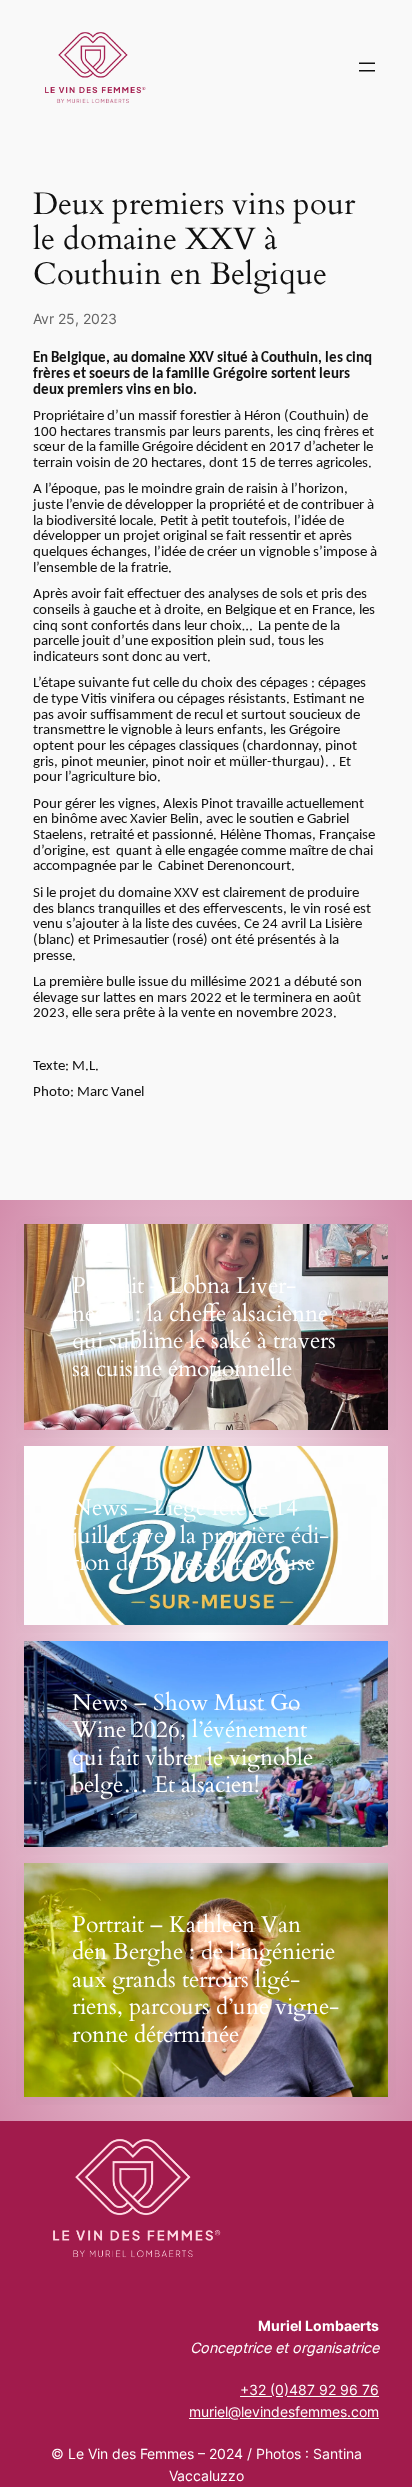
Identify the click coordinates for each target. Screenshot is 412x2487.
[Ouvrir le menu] (367, 67)
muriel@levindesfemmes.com (284, 2411)
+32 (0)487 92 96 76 (309, 2389)
